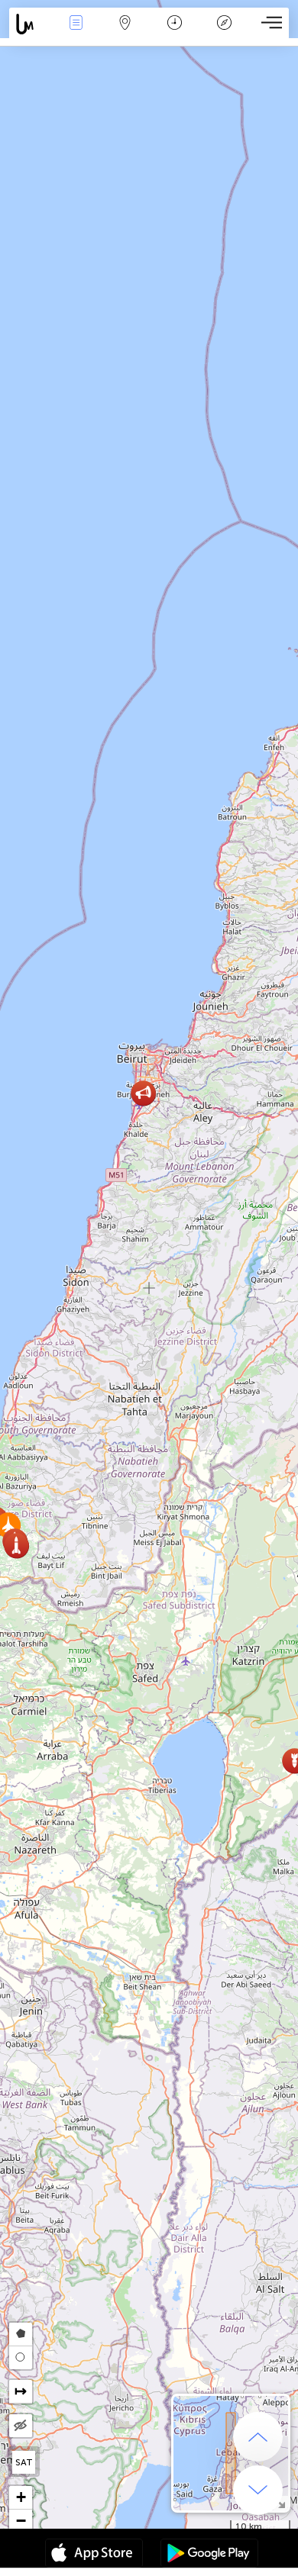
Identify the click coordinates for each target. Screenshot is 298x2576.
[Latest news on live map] (30, 24)
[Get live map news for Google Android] (209, 2555)
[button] (16, 1546)
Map (125, 33)
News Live (76, 33)
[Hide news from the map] (21, 2426)
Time (175, 33)
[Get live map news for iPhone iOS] (94, 2555)
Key (224, 33)
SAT (24, 2462)
